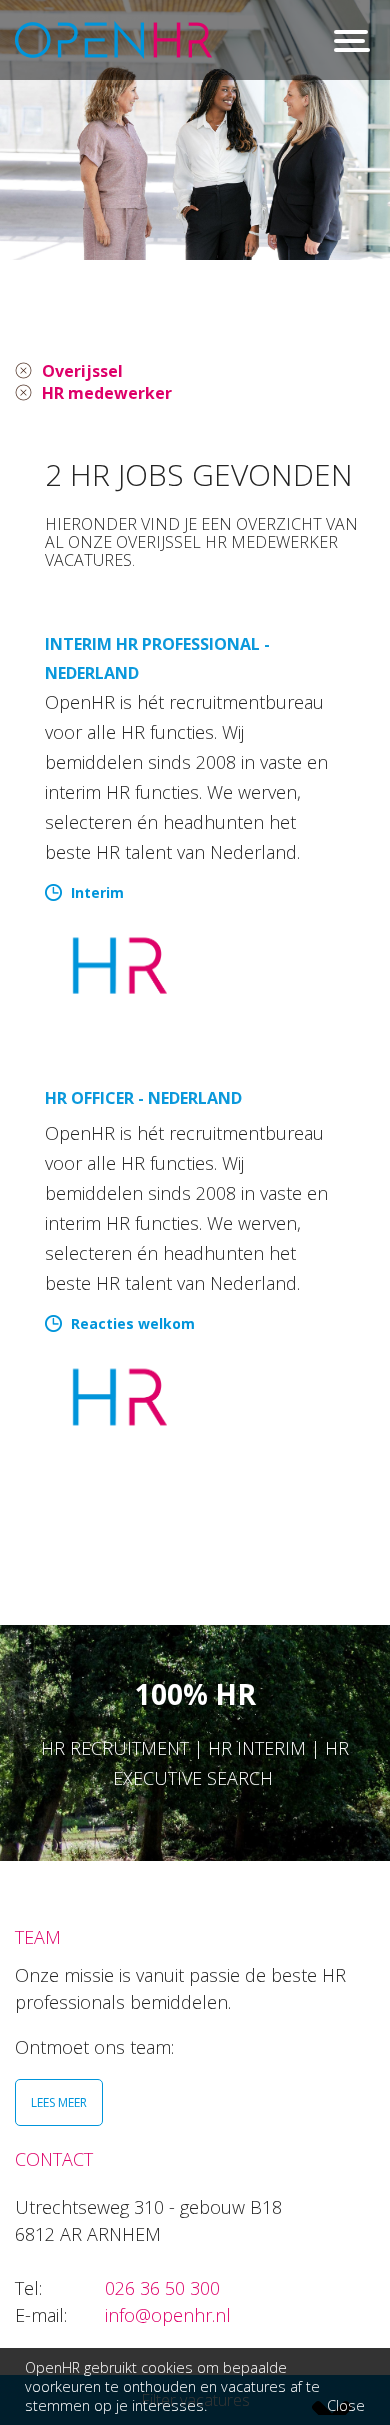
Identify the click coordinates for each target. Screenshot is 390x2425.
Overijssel (82, 371)
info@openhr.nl (168, 2315)
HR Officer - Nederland (143, 1098)
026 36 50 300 (162, 2288)
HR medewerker (107, 393)
